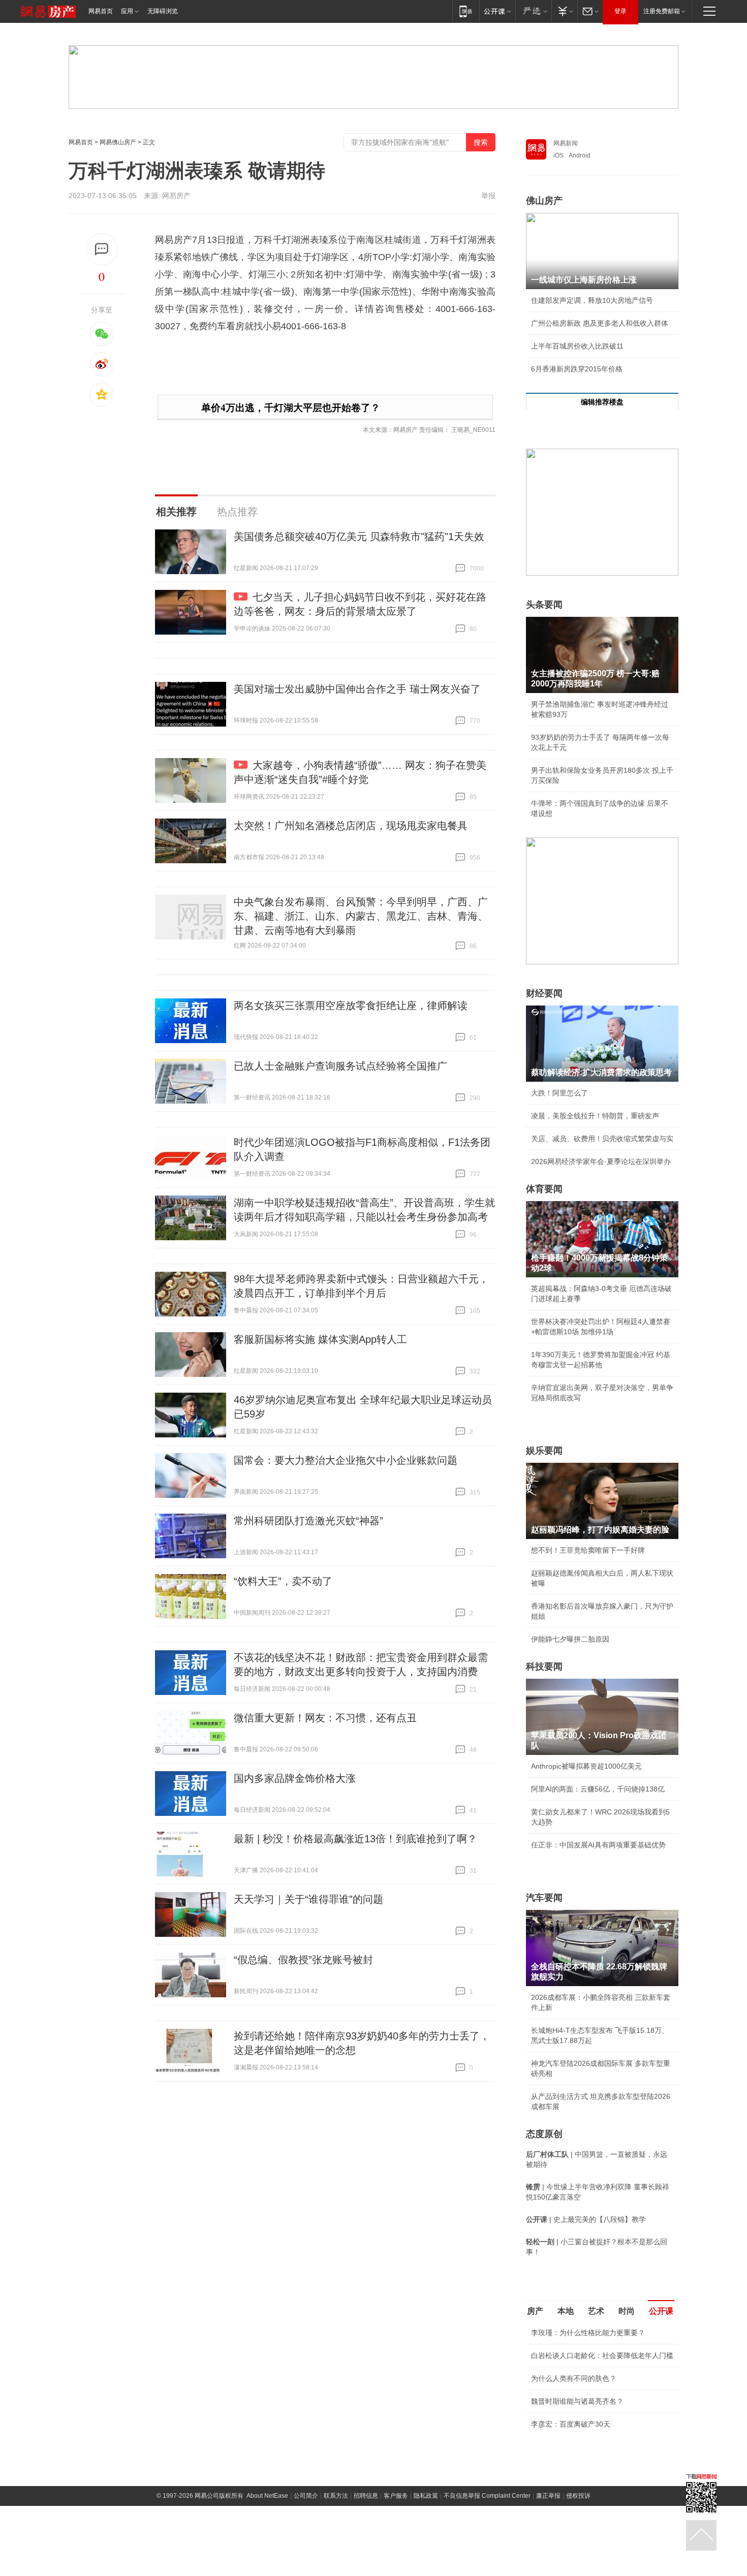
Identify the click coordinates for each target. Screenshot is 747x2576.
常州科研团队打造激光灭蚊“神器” (308, 1521)
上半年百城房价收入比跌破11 (577, 346)
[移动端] (466, 11)
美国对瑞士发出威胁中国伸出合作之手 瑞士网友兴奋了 (357, 689)
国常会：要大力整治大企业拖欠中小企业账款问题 (346, 1460)
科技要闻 (544, 1667)
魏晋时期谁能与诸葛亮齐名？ (577, 2401)
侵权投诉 (578, 2496)
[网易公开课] (497, 11)
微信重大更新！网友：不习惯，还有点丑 (325, 1718)
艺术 (596, 2311)
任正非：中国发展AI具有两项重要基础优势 (598, 1845)
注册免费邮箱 (662, 11)
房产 (535, 2311)
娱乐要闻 (544, 1451)
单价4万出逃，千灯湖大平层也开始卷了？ (291, 408)
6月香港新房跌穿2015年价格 (577, 369)
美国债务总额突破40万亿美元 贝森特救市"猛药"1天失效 (359, 537)
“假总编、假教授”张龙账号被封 (303, 1960)
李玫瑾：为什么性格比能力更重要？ (588, 2333)
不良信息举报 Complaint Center (487, 2496)
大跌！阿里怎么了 (559, 1093)
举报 (488, 196)
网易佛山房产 (118, 142)
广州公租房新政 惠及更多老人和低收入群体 (600, 323)
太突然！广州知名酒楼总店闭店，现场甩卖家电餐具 (351, 826)
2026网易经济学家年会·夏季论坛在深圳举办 (601, 1161)
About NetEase (267, 2496)
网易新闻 (566, 143)
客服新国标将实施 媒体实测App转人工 (320, 1339)
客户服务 (396, 2496)
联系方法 (336, 2496)
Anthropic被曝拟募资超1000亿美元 (586, 1766)
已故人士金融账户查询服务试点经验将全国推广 (340, 1066)
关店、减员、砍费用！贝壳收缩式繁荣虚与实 (602, 1139)
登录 (620, 11)
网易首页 (101, 11)
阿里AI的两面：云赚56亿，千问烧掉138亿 (598, 1789)
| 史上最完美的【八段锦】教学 (586, 2219)
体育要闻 (544, 1189)
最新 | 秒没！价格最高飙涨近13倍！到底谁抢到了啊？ (355, 1839)
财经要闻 (544, 993)
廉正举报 (548, 2496)
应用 (127, 11)
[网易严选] (533, 11)
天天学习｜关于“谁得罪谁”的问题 (308, 1899)
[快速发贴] (102, 249)
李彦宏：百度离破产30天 (571, 2424)
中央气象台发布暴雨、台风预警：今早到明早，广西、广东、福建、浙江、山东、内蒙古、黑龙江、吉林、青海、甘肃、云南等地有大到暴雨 (361, 916)
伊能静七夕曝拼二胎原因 (570, 1639)
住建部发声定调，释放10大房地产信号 (592, 300)
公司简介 (306, 2496)
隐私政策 (426, 2496)
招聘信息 (366, 2496)
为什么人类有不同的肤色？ (574, 2378)
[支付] (564, 11)
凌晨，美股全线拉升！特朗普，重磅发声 (595, 1116)
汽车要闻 (544, 1898)
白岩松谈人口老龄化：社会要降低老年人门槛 (602, 2355)
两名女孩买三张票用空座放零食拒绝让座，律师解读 (351, 1006)
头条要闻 (544, 605)
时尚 (627, 2311)
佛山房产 (544, 201)
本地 (566, 2311)
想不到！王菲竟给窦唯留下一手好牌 (588, 1550)
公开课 (661, 2311)
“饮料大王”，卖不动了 (283, 1581)
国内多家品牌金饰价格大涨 (295, 1778)
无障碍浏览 (163, 11)
